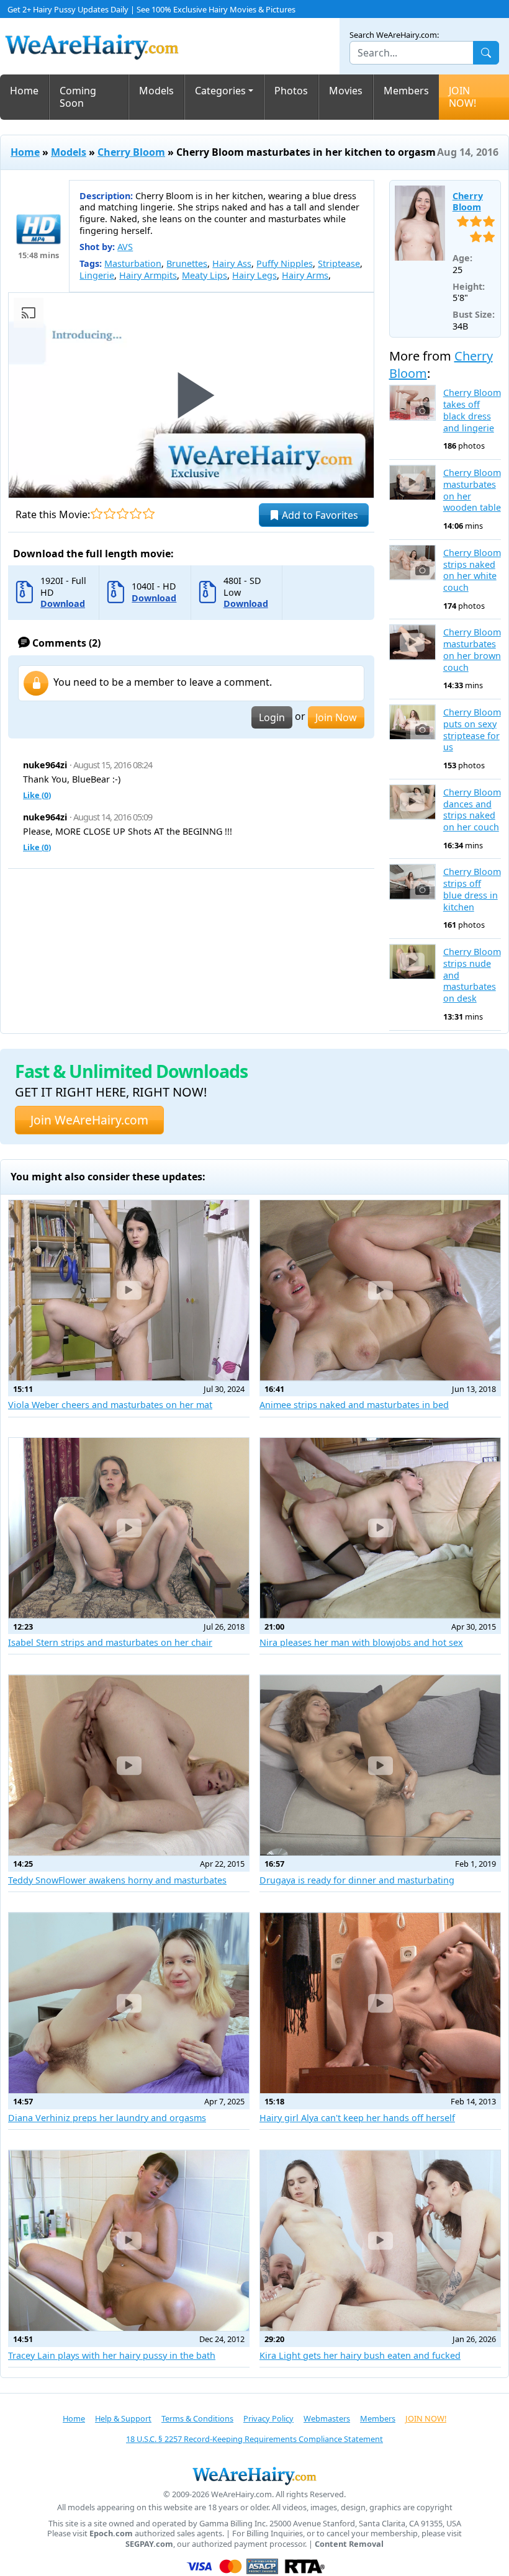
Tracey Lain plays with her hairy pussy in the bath (112, 2355)
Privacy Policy (268, 2418)
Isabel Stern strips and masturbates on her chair (110, 1642)
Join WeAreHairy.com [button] (89, 1120)
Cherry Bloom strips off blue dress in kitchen (472, 889)
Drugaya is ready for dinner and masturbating (357, 1880)
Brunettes (187, 263)
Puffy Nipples (285, 263)
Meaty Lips (205, 275)
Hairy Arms (305, 275)
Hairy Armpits (148, 275)
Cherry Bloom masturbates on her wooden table (472, 490)
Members (406, 91)
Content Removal (349, 2544)
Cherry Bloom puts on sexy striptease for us (472, 730)
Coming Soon (78, 97)
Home (24, 91)
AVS (125, 247)
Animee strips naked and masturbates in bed (354, 1405)
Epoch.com (111, 2533)
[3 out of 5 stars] (123, 514)
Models (156, 91)
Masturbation (133, 263)
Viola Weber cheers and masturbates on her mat (110, 1405)
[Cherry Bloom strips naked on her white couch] (412, 563)
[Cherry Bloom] (420, 223)
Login (272, 717)
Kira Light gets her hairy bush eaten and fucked (360, 2355)
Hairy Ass (232, 263)
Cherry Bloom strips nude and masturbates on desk (472, 975)
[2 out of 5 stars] (110, 514)
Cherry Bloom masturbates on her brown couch (472, 650)
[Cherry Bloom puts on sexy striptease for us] (412, 722)
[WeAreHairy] (254, 2475)
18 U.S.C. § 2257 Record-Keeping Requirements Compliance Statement (254, 2439)
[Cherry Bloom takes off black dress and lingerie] (412, 402)
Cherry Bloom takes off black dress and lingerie (472, 410)
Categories (220, 91)
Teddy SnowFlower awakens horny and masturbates (117, 1880)
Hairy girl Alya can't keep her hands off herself (357, 2118)
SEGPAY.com (149, 2544)
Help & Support (123, 2418)
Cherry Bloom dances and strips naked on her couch (472, 810)
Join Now (336, 717)
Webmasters (327, 2418)
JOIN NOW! (462, 97)
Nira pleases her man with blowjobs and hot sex (361, 1642)
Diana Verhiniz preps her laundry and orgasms (107, 2118)
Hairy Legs (254, 275)
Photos (291, 91)
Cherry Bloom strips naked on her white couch (472, 570)
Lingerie (97, 275)
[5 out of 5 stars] (149, 514)
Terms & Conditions (197, 2418)
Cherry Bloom (131, 152)
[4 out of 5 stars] (136, 514)
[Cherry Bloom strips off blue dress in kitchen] (412, 882)
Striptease (339, 263)
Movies (346, 91)
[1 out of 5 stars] (97, 514)
